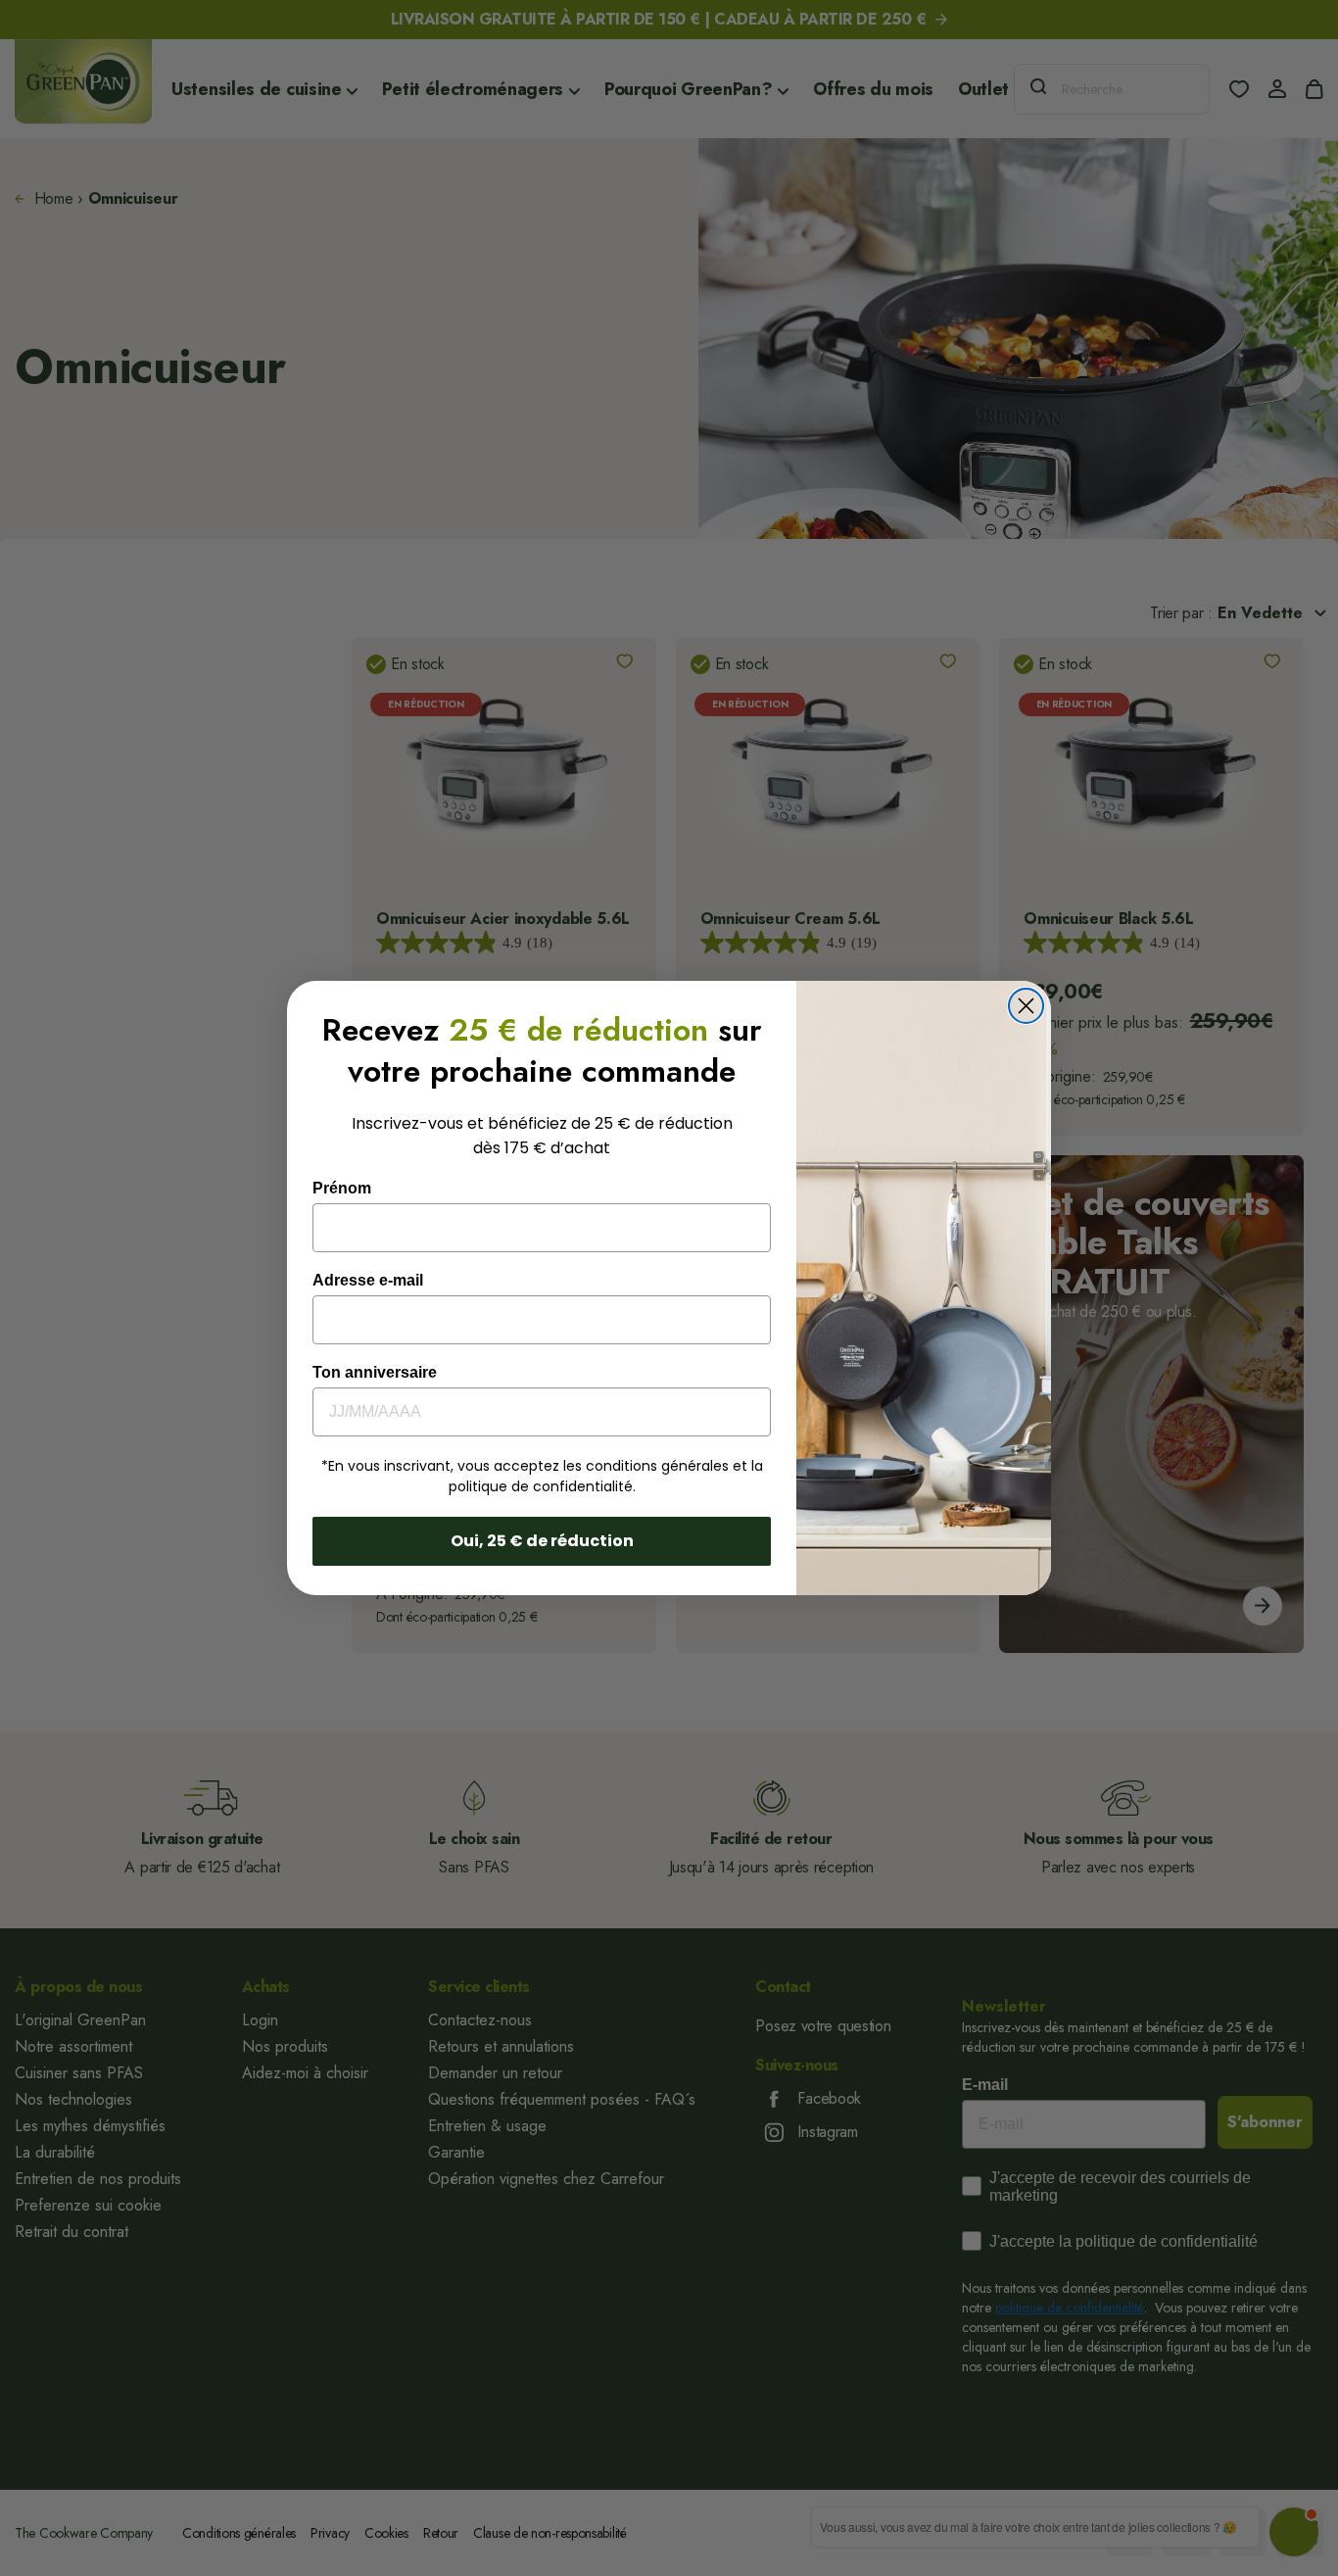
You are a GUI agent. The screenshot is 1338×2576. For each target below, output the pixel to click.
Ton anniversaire (375, 1372)
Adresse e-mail (368, 1280)
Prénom (342, 1188)
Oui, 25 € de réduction (542, 1541)
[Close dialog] (1026, 1006)
